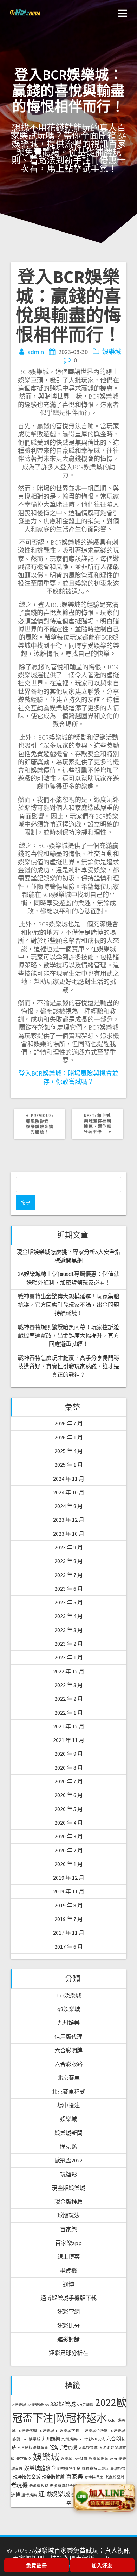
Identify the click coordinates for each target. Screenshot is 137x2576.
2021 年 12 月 (69, 1726)
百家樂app (68, 2243)
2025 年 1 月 (69, 1465)
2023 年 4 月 (69, 1616)
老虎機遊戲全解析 (65, 2486)
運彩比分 (68, 2326)
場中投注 (68, 2105)
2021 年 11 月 (69, 1740)
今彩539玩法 (95, 2439)
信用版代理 (68, 2037)
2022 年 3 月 (69, 1685)
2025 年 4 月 (69, 1451)
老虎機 (68, 2271)
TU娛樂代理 (27, 2431)
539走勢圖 (85, 2405)
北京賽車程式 (68, 2092)
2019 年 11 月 (69, 1891)
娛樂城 (112, 352)
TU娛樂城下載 (67, 2431)
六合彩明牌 (68, 2050)
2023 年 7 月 (69, 1575)
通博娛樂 (29, 2495)
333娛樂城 (63, 2404)
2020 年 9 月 (69, 1754)
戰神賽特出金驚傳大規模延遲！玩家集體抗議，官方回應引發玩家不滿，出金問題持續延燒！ (68, 1305)
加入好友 (102, 2565)
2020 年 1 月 (69, 1864)
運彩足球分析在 (68, 2353)
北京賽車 (68, 2078)
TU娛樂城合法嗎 (94, 2431)
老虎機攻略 (39, 2486)
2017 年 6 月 (69, 1947)
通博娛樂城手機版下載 (68, 2298)
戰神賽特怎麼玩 (95, 2469)
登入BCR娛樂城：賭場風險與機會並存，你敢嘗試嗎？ (68, 1077)
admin (36, 352)
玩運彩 (68, 2174)
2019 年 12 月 (69, 1878)
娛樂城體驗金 (40, 2468)
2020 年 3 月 (69, 1836)
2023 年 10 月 (69, 1534)
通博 (68, 2284)
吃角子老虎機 (63, 2447)
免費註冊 (37, 2565)
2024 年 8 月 (69, 1506)
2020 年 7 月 (69, 1781)
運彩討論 (68, 2339)
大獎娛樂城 (88, 2448)
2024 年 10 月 (69, 1492)
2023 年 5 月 (69, 1602)
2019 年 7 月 (69, 1919)
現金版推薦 (68, 2202)
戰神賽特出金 (69, 2469)
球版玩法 (68, 2215)
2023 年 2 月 (69, 1644)
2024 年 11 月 (69, 1479)
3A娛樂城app (38, 2405)
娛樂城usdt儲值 (74, 2459)
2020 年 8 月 (69, 1768)
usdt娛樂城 (31, 2439)
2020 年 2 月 (69, 1850)
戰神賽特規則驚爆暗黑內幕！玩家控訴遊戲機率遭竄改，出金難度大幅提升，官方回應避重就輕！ (68, 1336)
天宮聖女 (24, 2459)
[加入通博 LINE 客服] (104, 2497)
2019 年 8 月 (69, 1905)
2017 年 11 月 (69, 1933)
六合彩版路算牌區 (33, 2448)
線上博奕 (68, 2257)
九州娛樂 (68, 2023)
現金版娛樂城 (68, 2188)
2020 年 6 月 (69, 1795)
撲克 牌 (69, 2147)
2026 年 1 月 (69, 1437)
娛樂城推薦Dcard (103, 2459)
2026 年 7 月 (69, 1423)
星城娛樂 (118, 2469)
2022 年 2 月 (69, 1699)
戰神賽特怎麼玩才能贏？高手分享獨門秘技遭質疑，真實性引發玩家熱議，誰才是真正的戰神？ (68, 1366)
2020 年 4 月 (69, 1823)
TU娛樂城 (46, 2431)
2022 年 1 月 (69, 1713)
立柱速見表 (94, 2477)
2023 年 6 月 (69, 1589)
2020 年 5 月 (69, 1809)
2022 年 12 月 (69, 1671)
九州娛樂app (72, 2439)
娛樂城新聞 (68, 2133)
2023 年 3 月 (69, 1630)
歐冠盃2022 (68, 2160)
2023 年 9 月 (69, 1547)
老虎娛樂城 (115, 2477)
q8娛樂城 (69, 2009)
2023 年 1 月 (69, 1657)
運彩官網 (68, 2312)
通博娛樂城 (54, 2494)
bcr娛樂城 (69, 1995)
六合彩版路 (68, 2064)
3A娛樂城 (18, 2405)
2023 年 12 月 (69, 1520)
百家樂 (68, 2229)
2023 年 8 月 (69, 1561)
